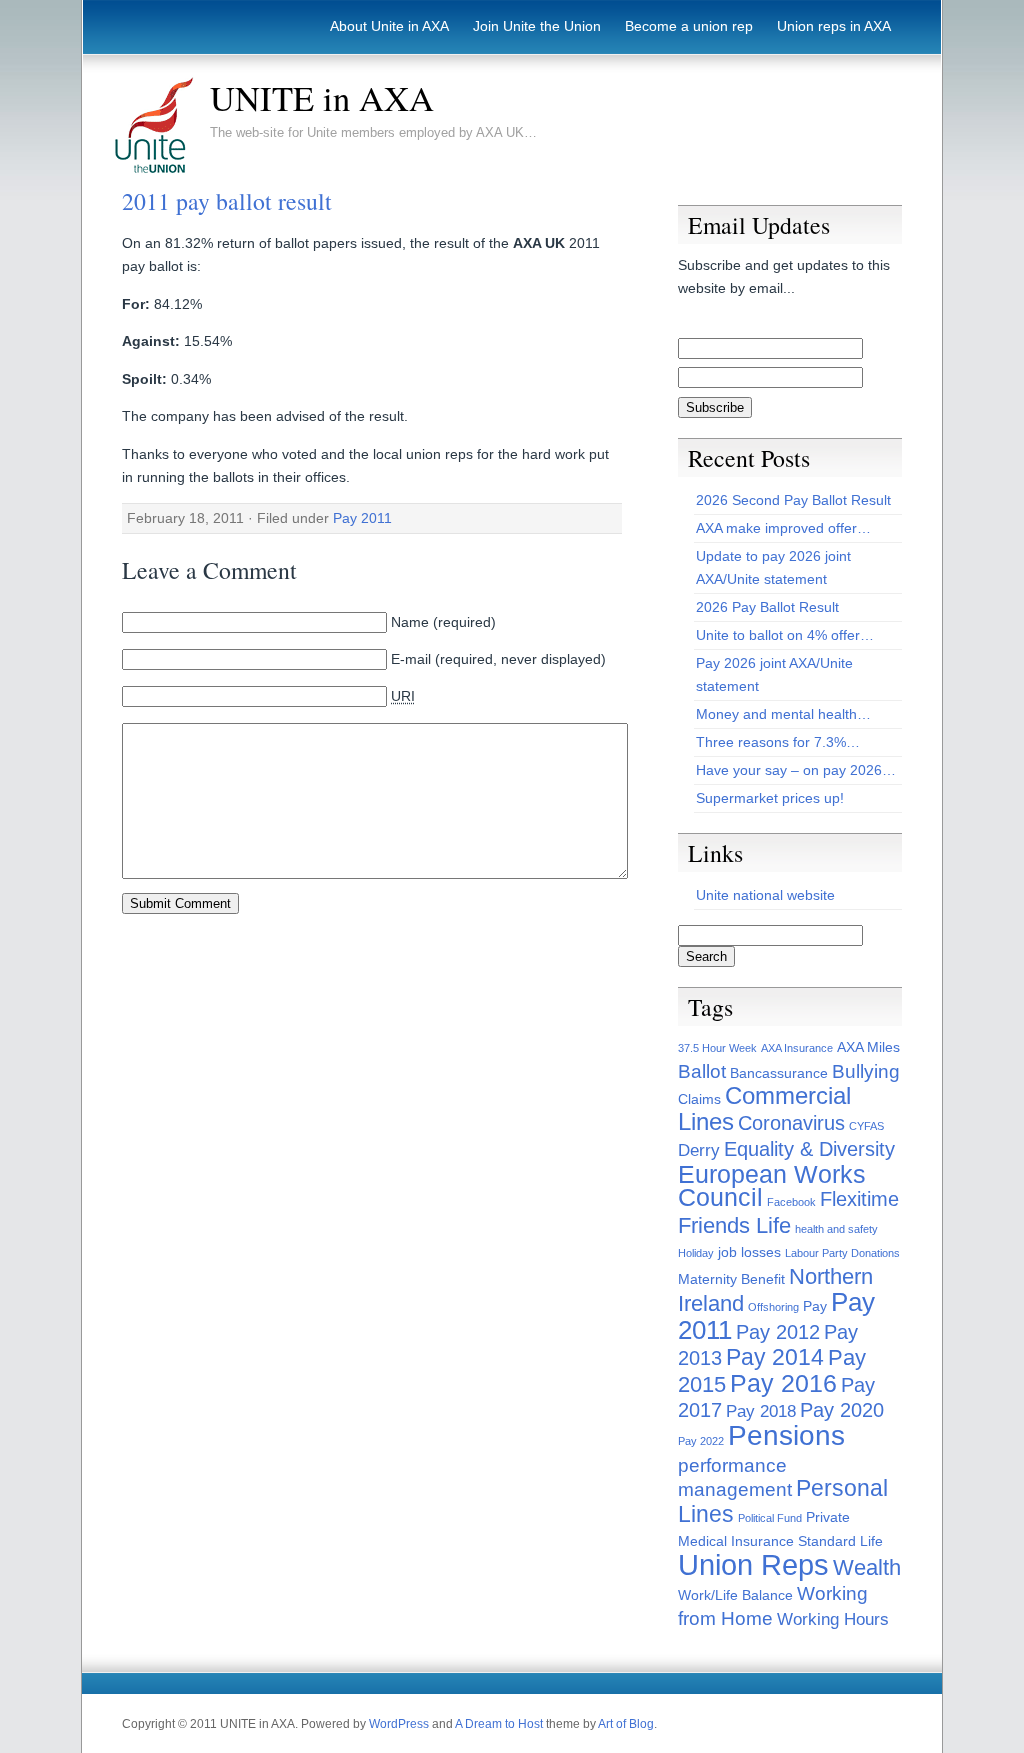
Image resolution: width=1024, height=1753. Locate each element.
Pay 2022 (701, 1441)
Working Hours (833, 1619)
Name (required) (443, 622)
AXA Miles (868, 1047)
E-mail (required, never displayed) (498, 659)
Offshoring (773, 1307)
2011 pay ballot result (227, 201)
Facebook (791, 1202)
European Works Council (772, 1186)
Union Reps (753, 1564)
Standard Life (840, 1541)
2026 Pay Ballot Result (767, 607)
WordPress (399, 1724)
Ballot (702, 1071)
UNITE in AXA (322, 98)
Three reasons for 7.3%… (778, 742)
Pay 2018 (761, 1411)
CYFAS (866, 1126)
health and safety (836, 1229)
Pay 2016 (783, 1383)
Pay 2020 (842, 1410)
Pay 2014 (775, 1357)
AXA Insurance (797, 1048)
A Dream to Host (499, 1724)
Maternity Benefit (731, 1279)
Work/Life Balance (735, 1595)
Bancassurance (779, 1073)
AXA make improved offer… (783, 528)
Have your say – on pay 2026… (796, 770)
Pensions (786, 1435)
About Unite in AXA (389, 26)
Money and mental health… (783, 714)
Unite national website (765, 895)
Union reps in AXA (834, 26)
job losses (749, 1252)
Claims (699, 1099)
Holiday (696, 1253)
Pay (815, 1306)
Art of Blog (626, 1724)
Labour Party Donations (842, 1253)
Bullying (866, 1071)
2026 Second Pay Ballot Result (793, 500)
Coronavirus (791, 1123)
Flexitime (859, 1199)
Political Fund (770, 1518)
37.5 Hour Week (717, 1048)
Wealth (867, 1567)
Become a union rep (689, 26)
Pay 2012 (778, 1332)
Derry (699, 1150)
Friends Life (734, 1225)
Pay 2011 (362, 518)
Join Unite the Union (537, 26)
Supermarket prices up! (770, 798)
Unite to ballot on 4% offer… (785, 635)
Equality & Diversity (809, 1149)
